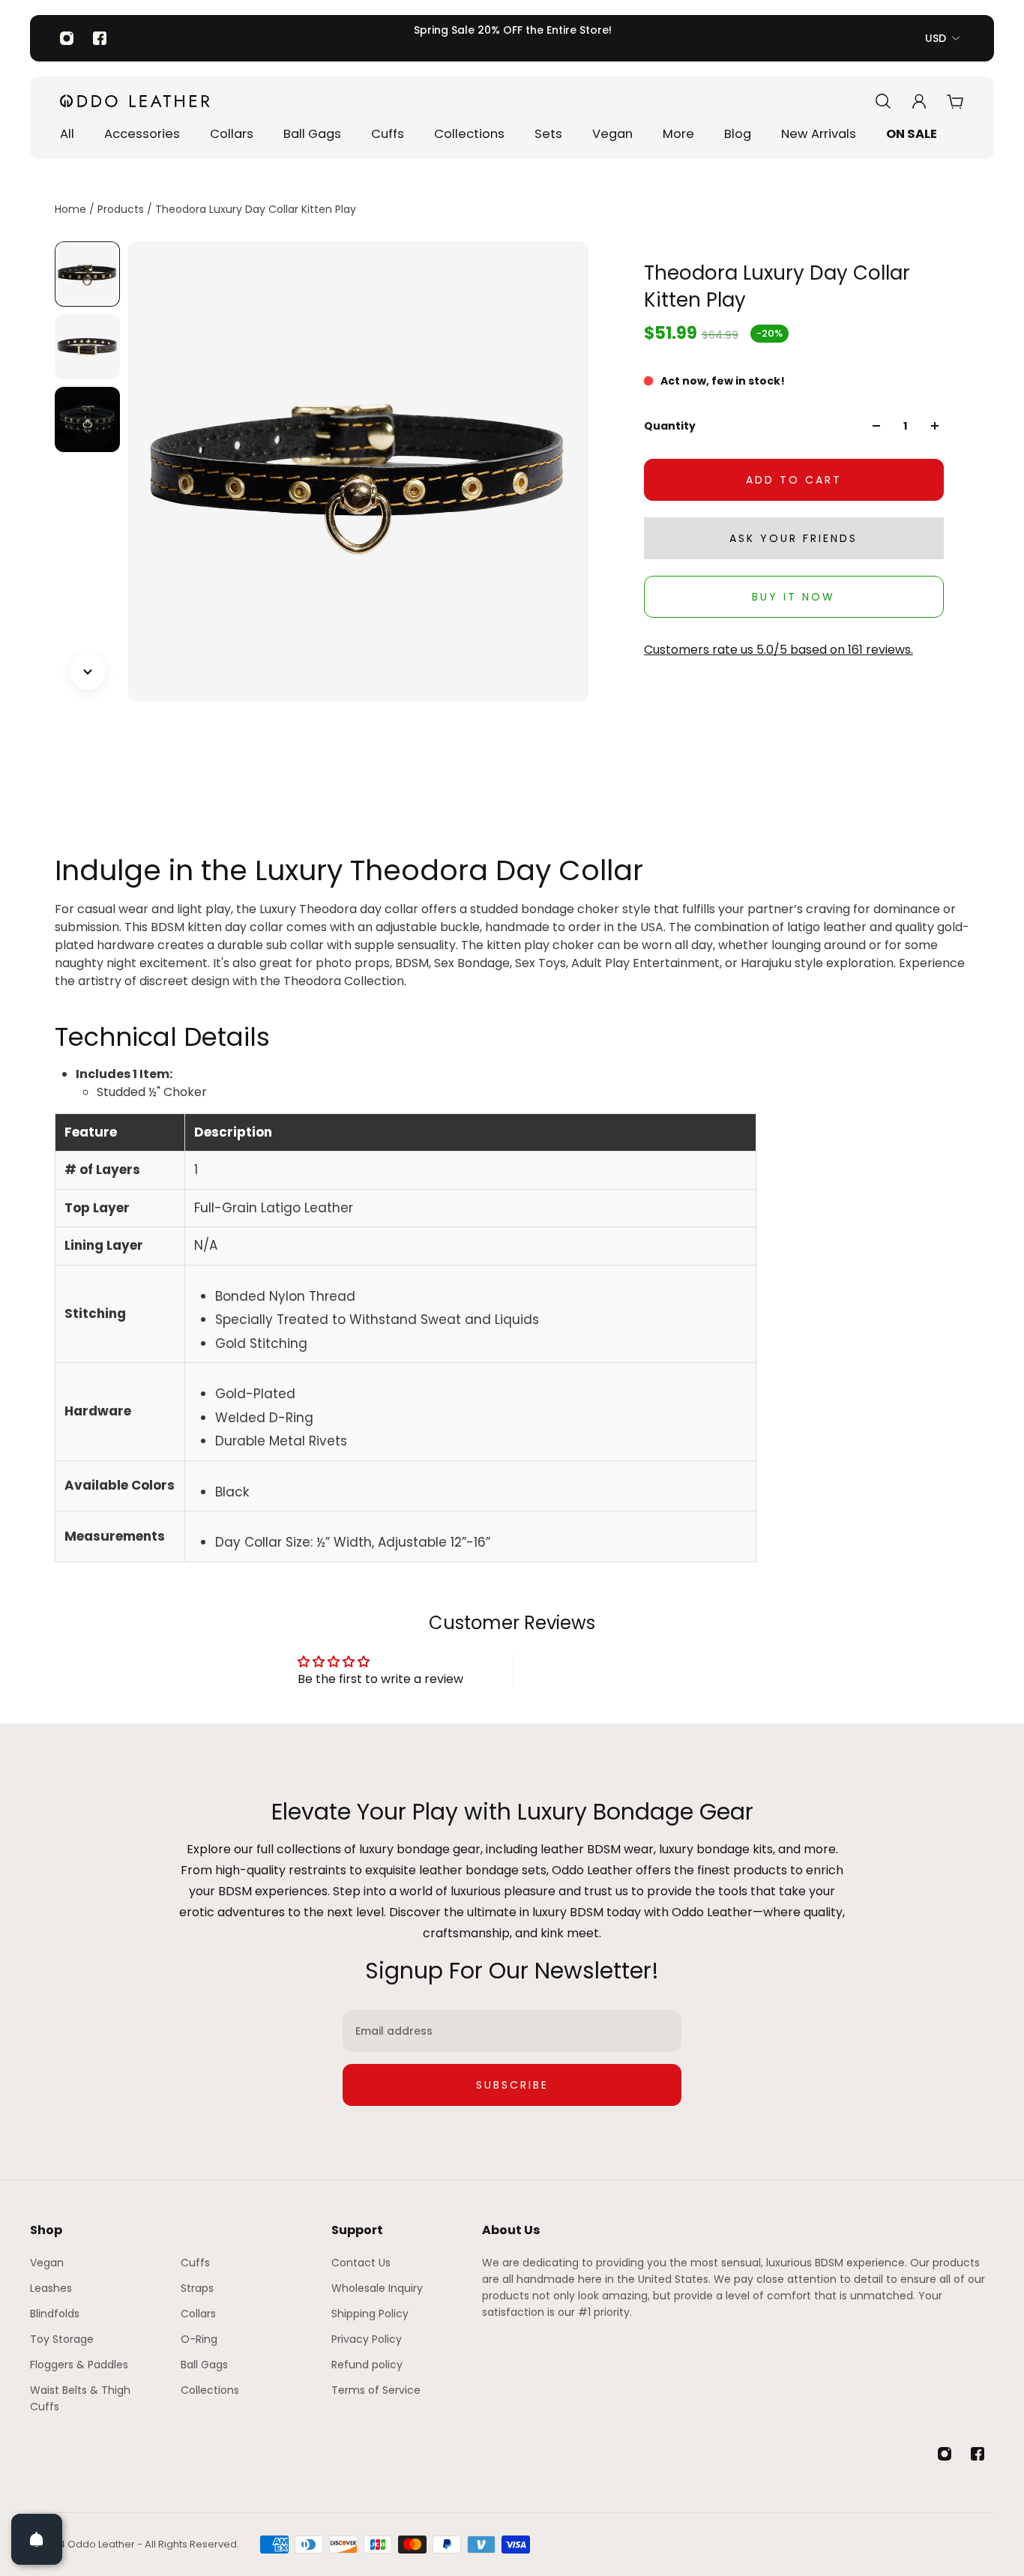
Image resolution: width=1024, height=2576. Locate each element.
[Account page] (919, 101)
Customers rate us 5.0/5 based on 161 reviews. (778, 650)
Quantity (670, 426)
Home (72, 209)
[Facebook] (100, 38)
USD (936, 38)
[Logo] (135, 101)
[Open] (37, 2539)
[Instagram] (67, 38)
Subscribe (512, 2085)
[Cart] (955, 101)
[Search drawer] (883, 101)
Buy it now (793, 597)
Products (122, 209)
